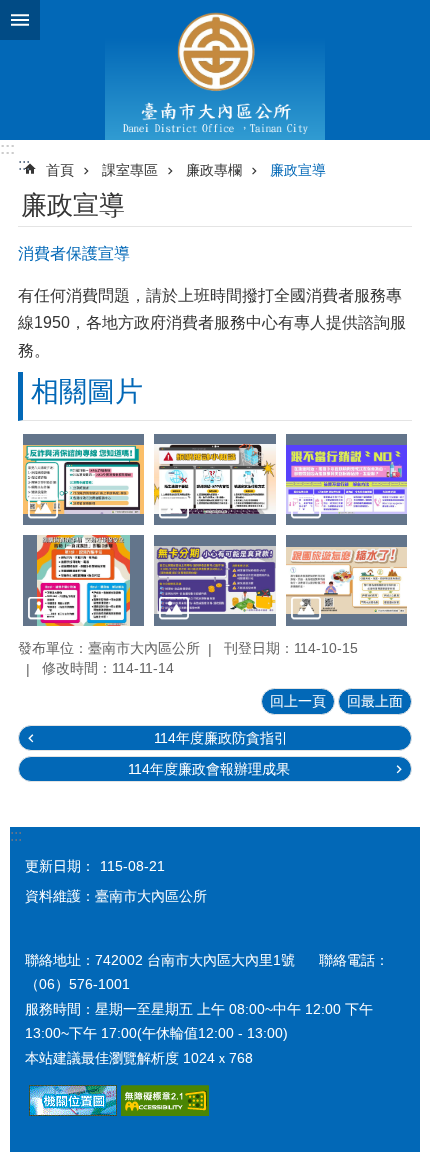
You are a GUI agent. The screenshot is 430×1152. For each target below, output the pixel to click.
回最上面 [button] (375, 701)
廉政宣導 (298, 170)
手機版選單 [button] (20, 20)
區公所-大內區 (215, 70)
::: (7, 148)
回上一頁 (298, 701)
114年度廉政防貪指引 (221, 738)
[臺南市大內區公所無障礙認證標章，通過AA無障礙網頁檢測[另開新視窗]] (165, 1111)
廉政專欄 (214, 170)
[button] (83, 479)
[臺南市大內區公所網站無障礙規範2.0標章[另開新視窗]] (73, 1111)
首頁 (60, 170)
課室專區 (130, 170)
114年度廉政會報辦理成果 (209, 769)
